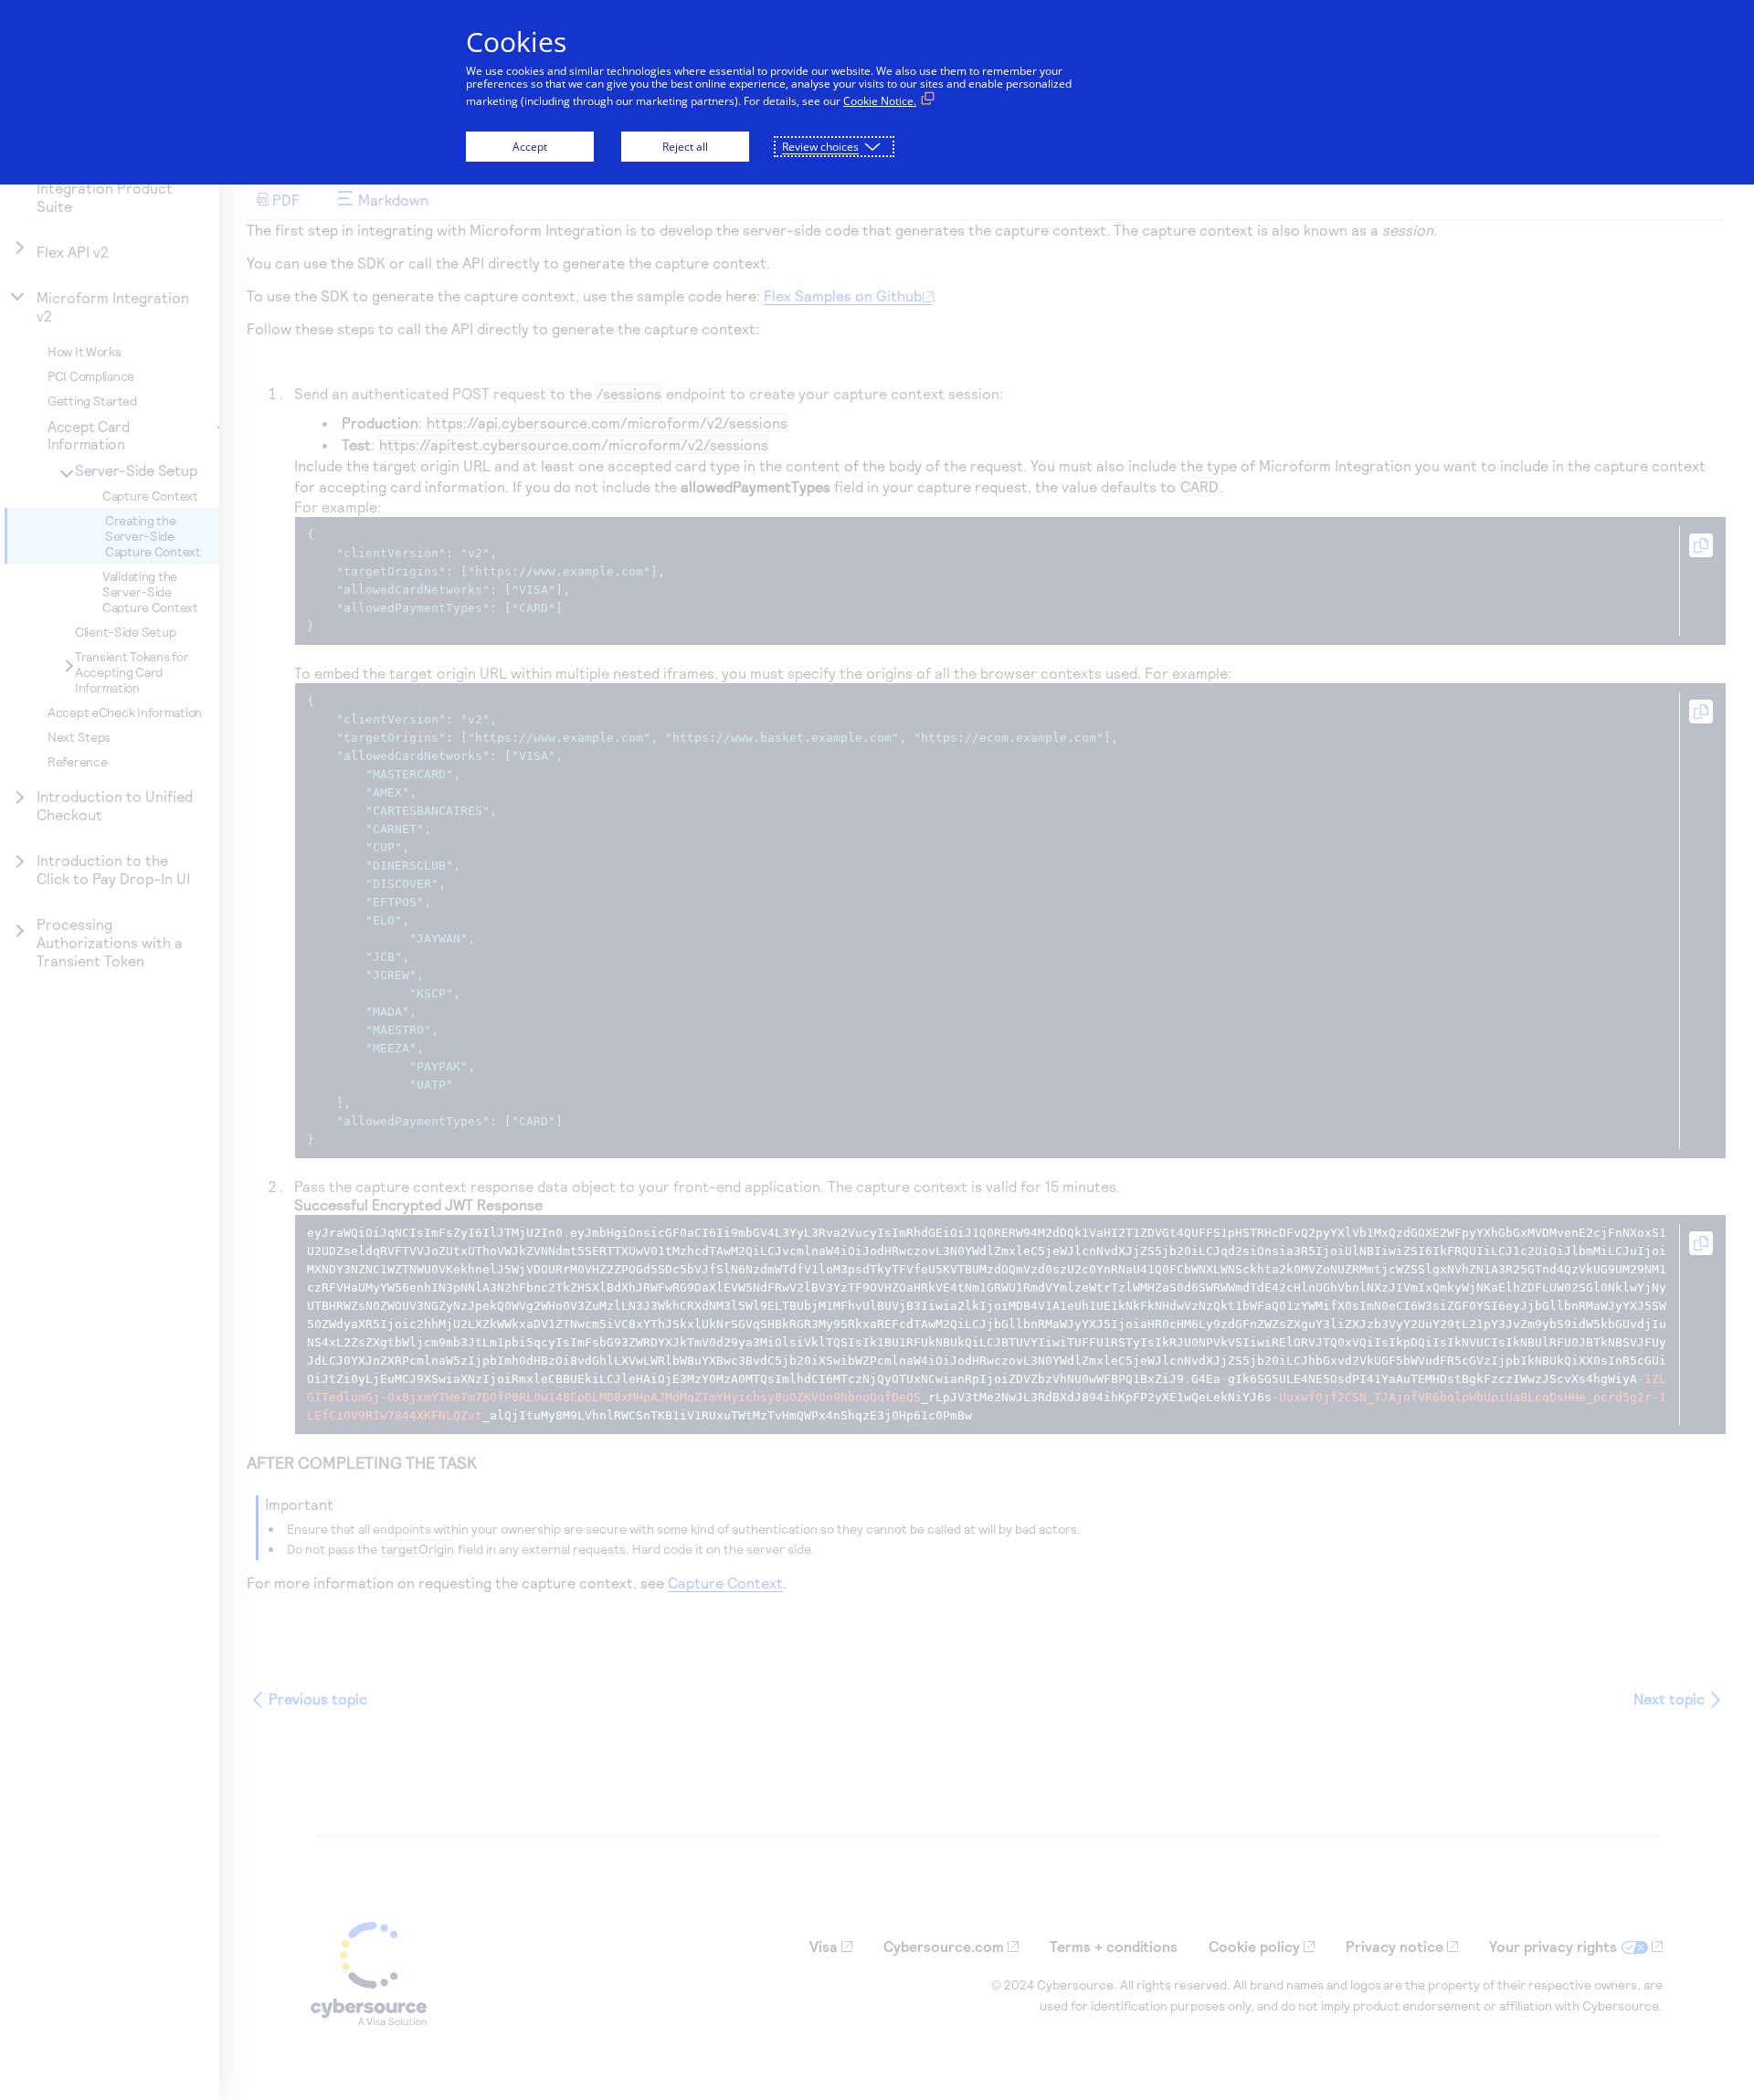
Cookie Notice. (880, 101)
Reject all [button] (685, 147)
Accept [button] (530, 147)
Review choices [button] (820, 147)
